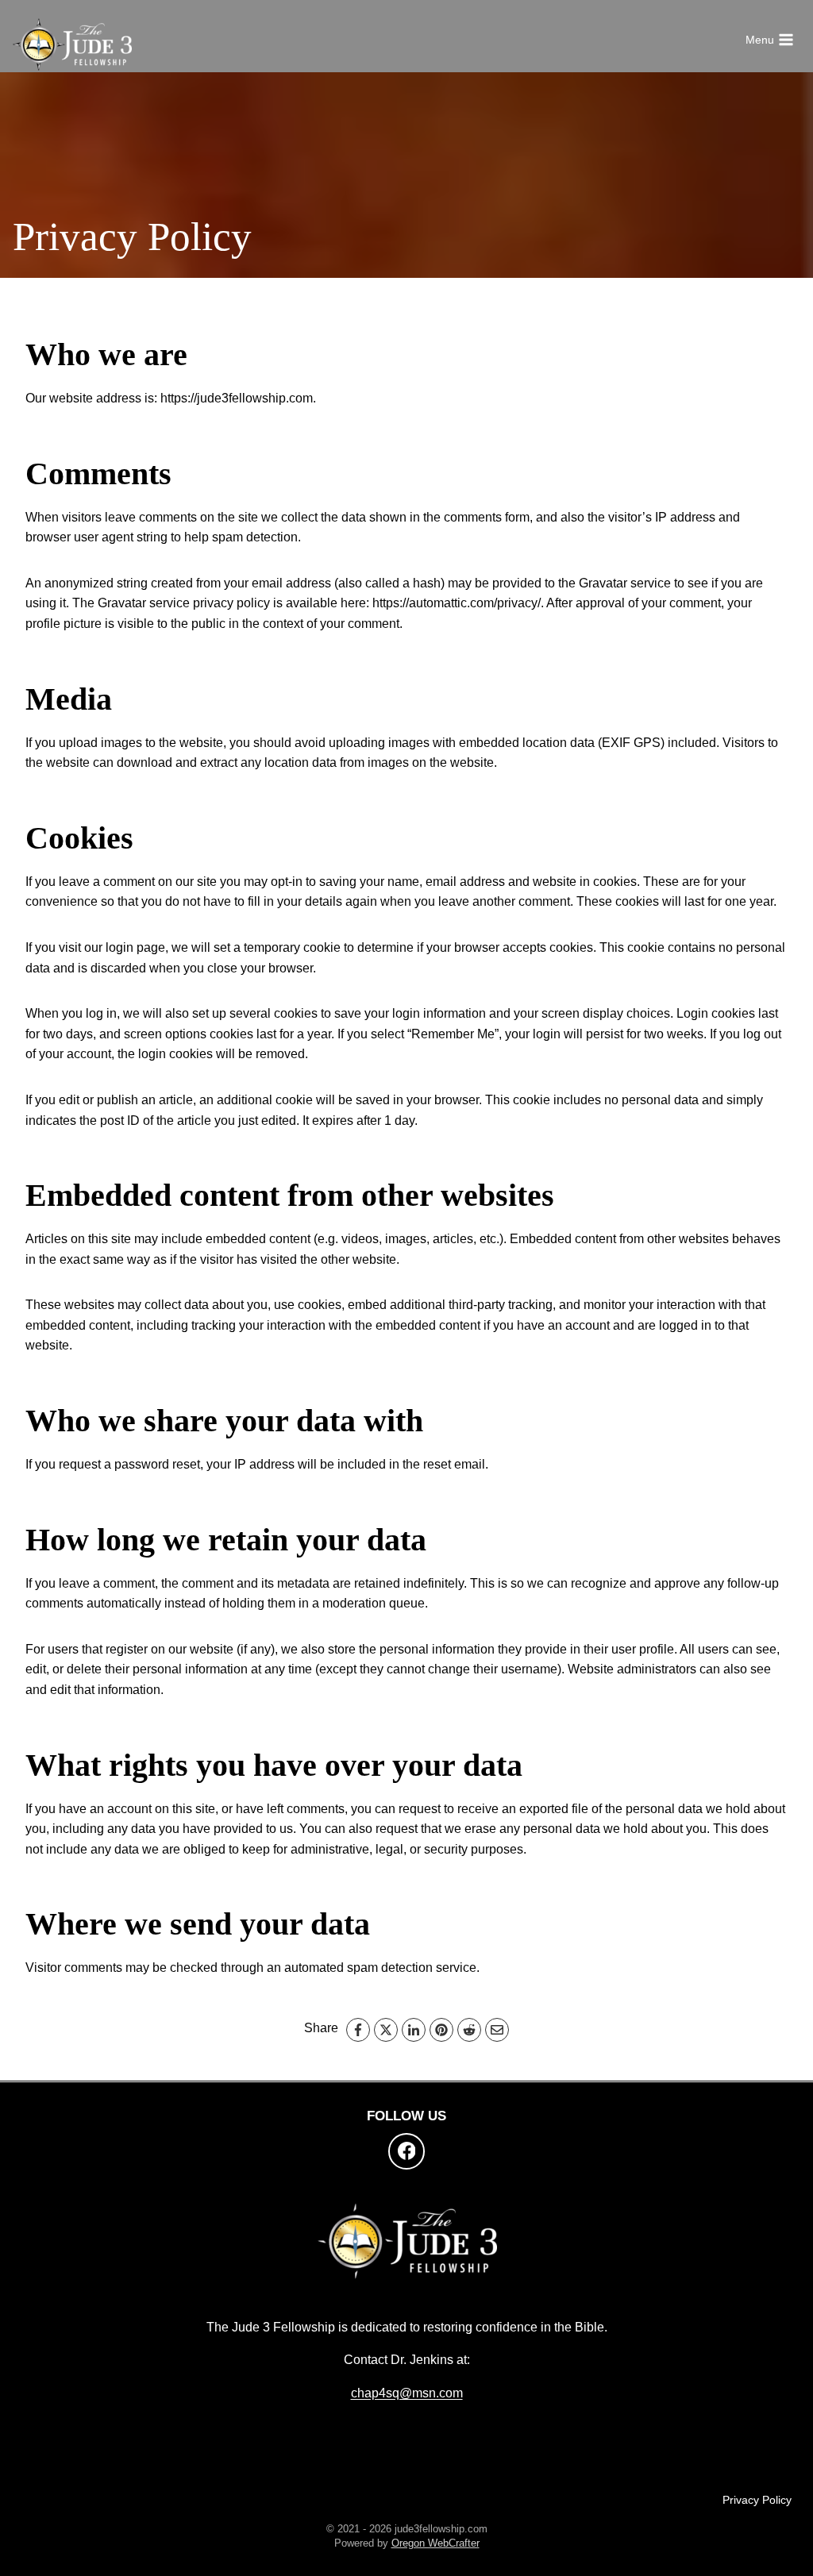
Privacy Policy (757, 2500)
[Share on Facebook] (358, 2030)
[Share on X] (386, 2030)
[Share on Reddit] (469, 2030)
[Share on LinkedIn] (414, 2030)
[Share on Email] (497, 2030)
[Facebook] (406, 2151)
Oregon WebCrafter (435, 2543)
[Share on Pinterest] (441, 2030)
